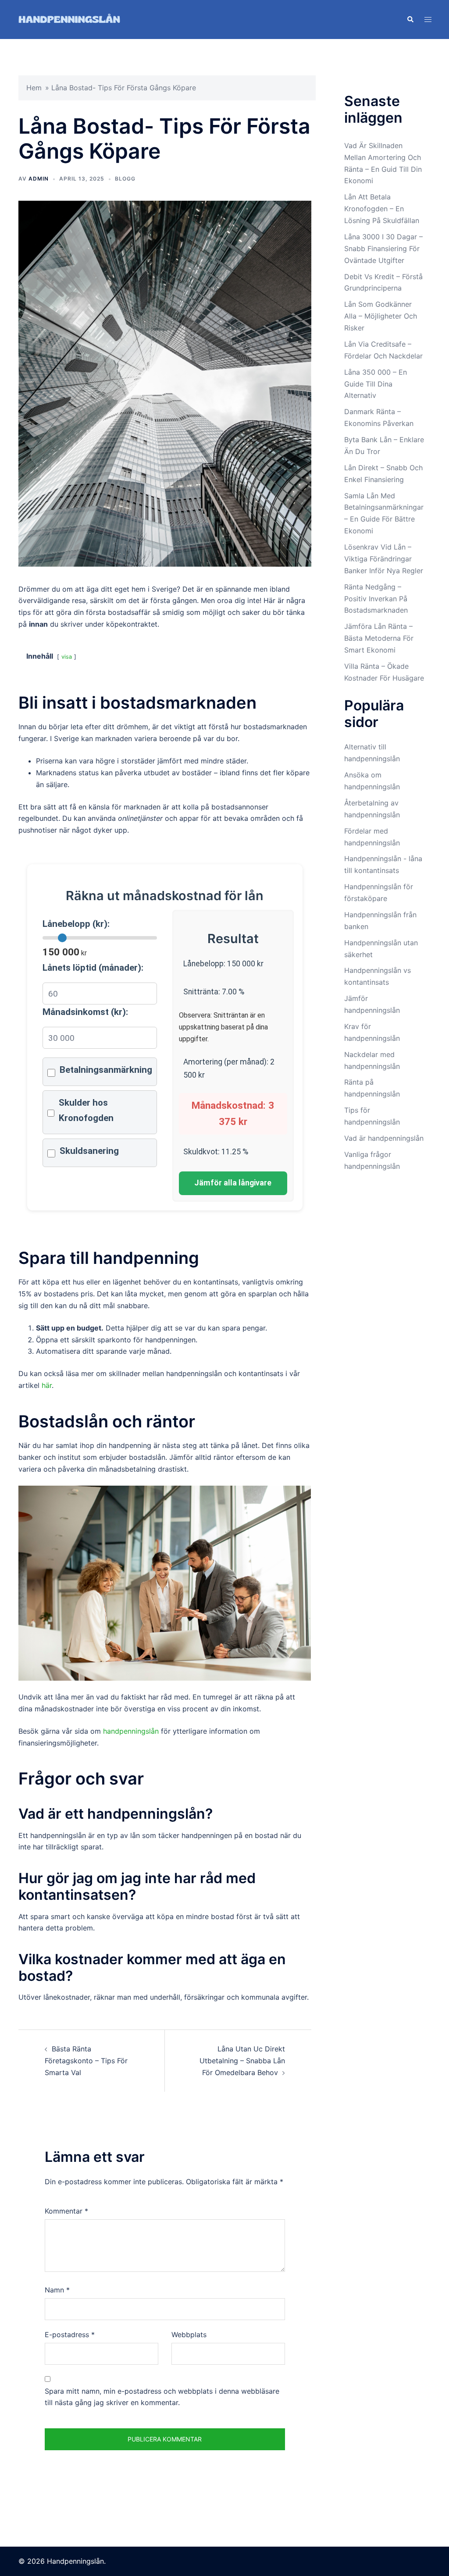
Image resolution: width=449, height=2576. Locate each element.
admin (39, 179)
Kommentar (66, 2211)
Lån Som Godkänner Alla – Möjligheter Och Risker (381, 316)
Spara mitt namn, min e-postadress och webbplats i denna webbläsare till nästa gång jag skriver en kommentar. (162, 2397)
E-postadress (70, 2335)
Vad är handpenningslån (384, 1138)
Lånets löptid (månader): (93, 968)
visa (67, 657)
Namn (57, 2290)
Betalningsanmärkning (106, 1070)
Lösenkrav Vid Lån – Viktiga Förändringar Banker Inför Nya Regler (384, 559)
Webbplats (189, 2335)
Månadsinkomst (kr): (85, 1012)
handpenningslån (131, 1731)
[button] (410, 19)
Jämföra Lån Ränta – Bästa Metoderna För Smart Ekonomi (379, 638)
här (47, 1385)
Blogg (125, 179)
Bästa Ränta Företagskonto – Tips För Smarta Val (86, 2061)
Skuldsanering (89, 1151)
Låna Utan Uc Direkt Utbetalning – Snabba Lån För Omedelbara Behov (242, 2061)
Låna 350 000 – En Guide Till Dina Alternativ (376, 384)
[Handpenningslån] (69, 19)
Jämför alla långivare (233, 1183)
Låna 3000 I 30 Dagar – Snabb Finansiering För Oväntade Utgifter (383, 248)
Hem (34, 88)
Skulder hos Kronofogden (86, 1110)
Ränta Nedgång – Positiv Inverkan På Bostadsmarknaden (376, 599)
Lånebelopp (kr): (76, 924)
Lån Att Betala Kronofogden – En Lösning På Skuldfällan (382, 209)
